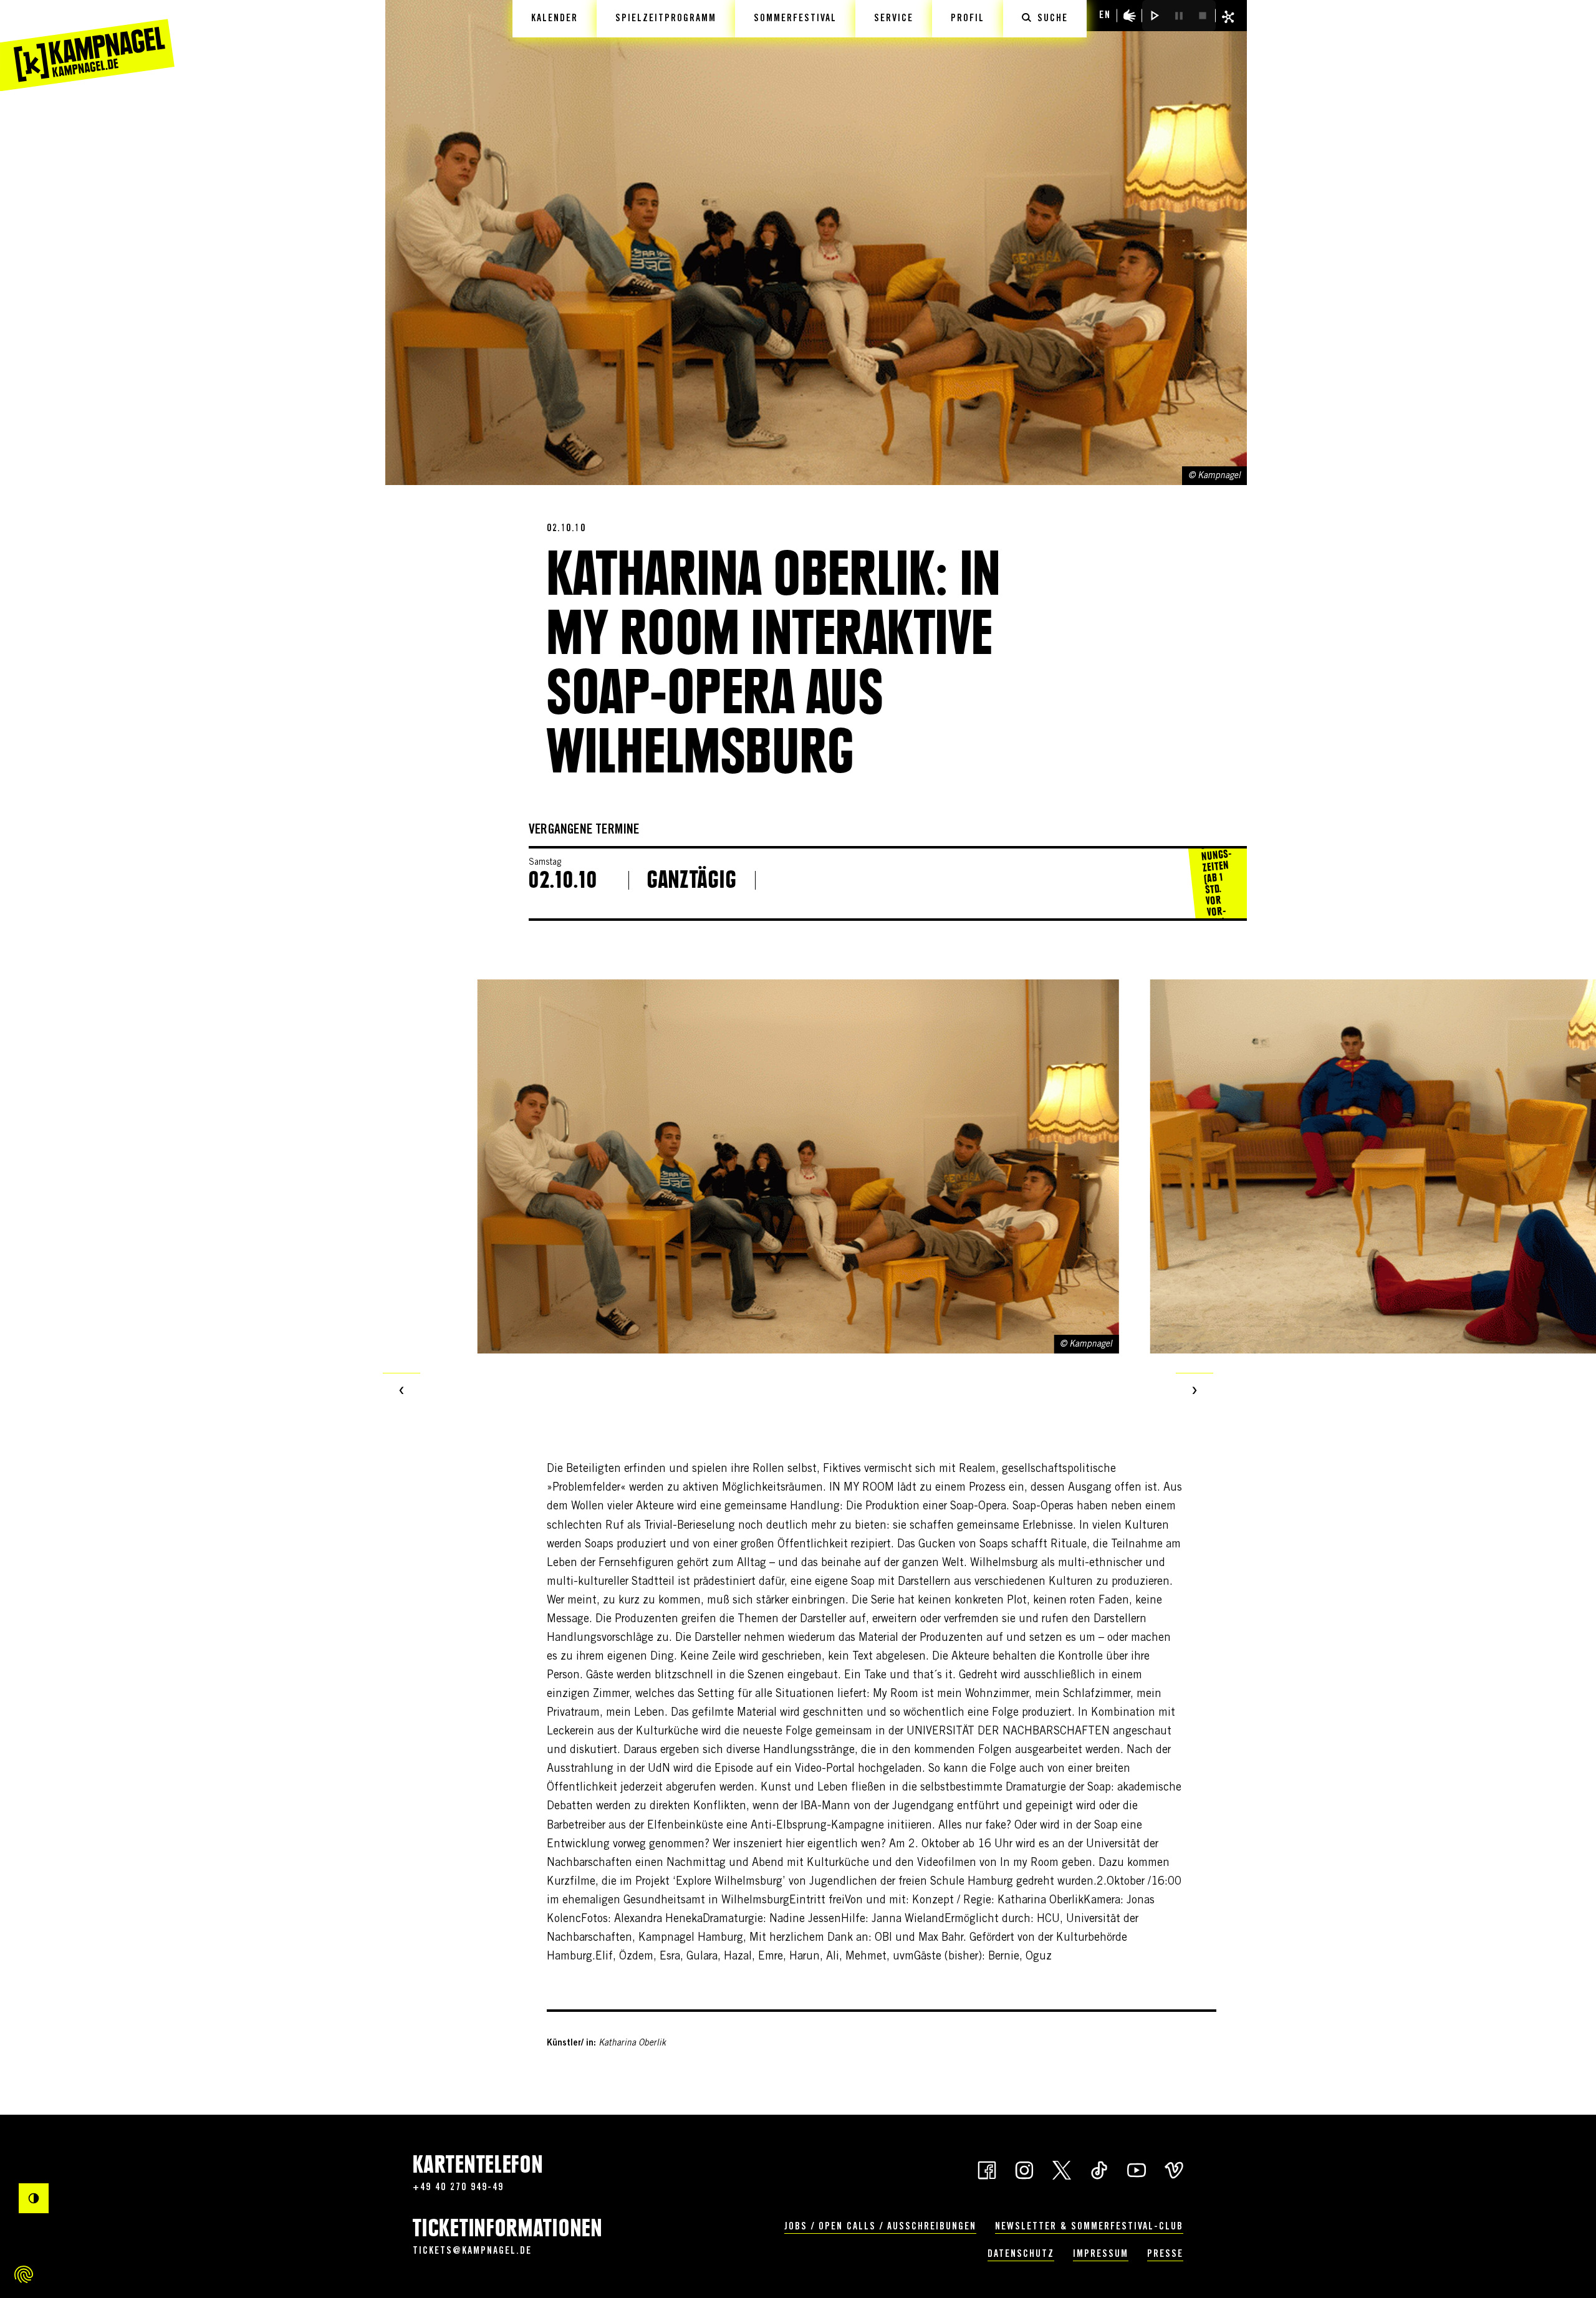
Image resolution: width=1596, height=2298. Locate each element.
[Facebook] (987, 2169)
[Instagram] (1024, 2169)
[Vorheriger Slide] (401, 1392)
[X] (1062, 2169)
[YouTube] (1137, 2169)
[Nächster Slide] (1195, 1392)
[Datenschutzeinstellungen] (24, 2274)
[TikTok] (1099, 2169)
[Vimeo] (1174, 2169)
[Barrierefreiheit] (1130, 16)
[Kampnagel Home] (87, 46)
